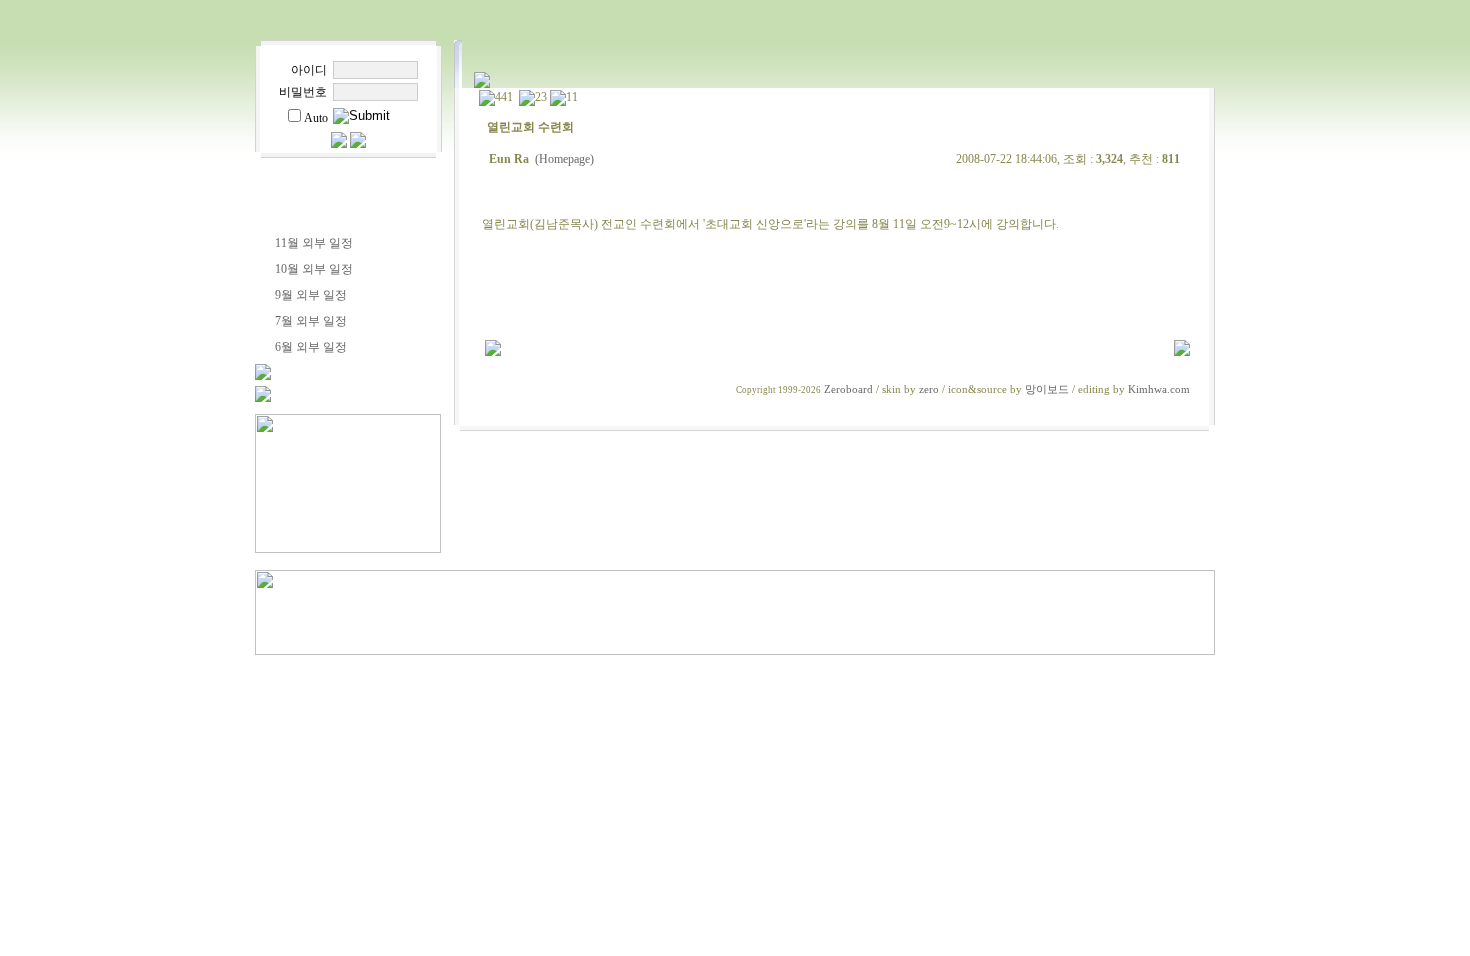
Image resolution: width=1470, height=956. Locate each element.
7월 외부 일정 (311, 321)
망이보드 (1047, 389)
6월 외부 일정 (311, 347)
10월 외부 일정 (314, 269)
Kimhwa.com (1159, 389)
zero (929, 389)
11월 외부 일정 (314, 243)
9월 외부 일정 (311, 295)
